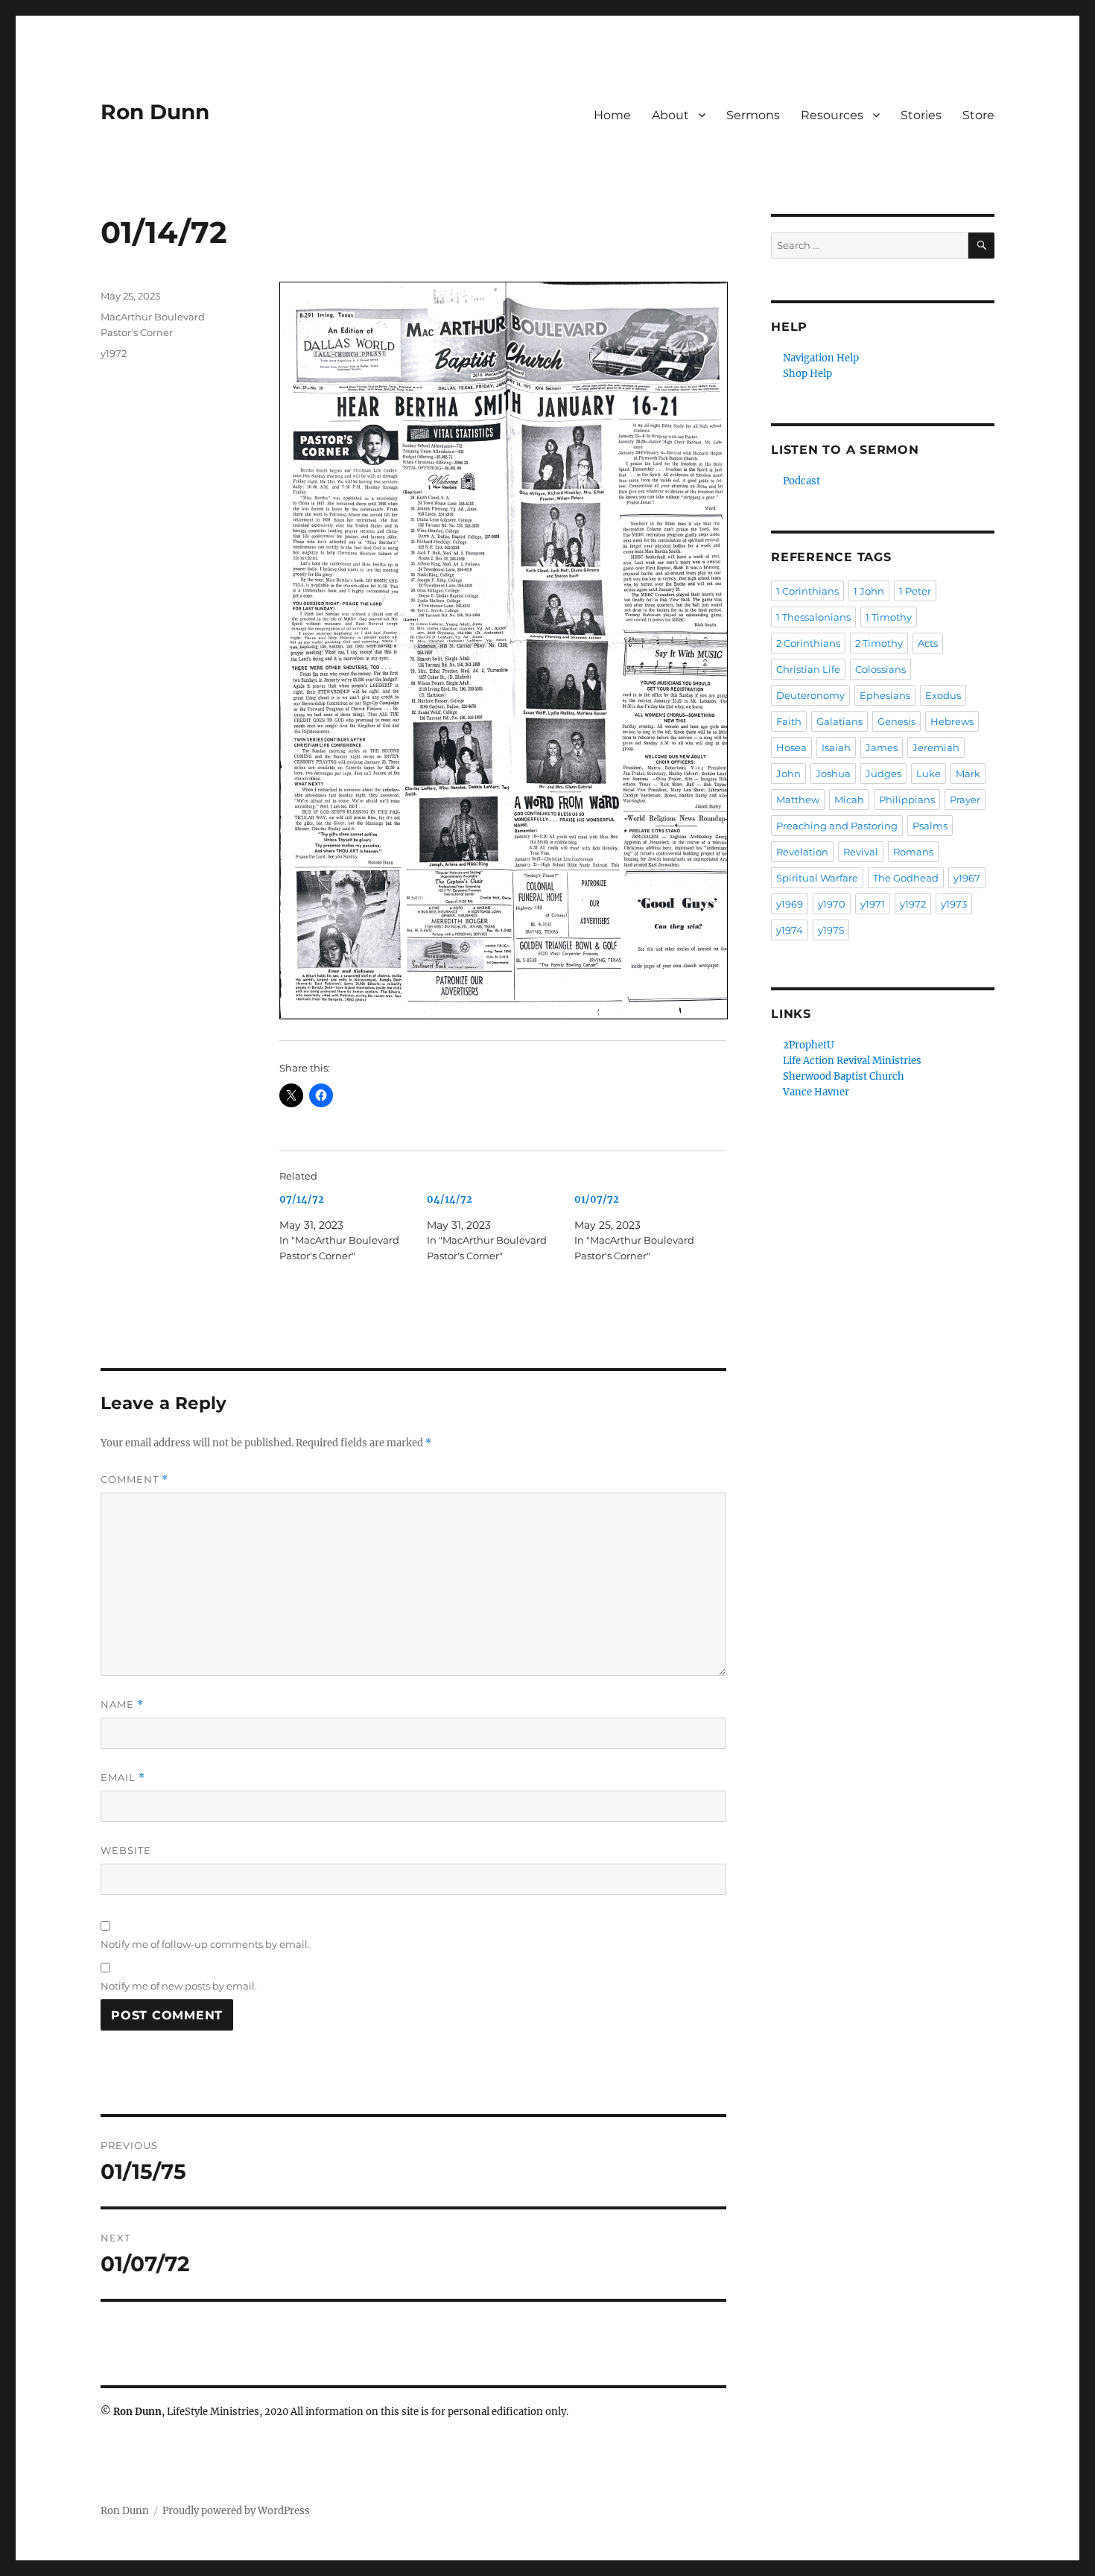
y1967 (967, 878)
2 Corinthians (808, 643)
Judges (883, 773)
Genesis (896, 721)
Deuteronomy (810, 695)
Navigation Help (821, 358)
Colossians (880, 669)
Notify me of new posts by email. (179, 1986)
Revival (861, 852)
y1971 (873, 904)
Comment (134, 1480)
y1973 (954, 904)
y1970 (832, 904)
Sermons (753, 115)
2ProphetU (809, 1045)
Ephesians (885, 695)
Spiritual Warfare (817, 878)
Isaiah (836, 747)
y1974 (790, 930)
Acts (928, 643)
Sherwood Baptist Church (844, 1076)
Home (612, 115)
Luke (929, 773)
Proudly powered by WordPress (236, 2511)
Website (126, 1850)
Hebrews (952, 721)
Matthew (798, 800)
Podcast (802, 481)
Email (123, 1778)
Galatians (839, 721)
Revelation (802, 852)
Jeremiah (936, 747)
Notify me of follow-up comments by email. (205, 1944)
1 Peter (915, 591)
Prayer (965, 800)
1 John (869, 591)
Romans (913, 852)
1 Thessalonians (813, 617)
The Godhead (906, 878)
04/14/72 (450, 1199)
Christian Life (808, 669)
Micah (849, 800)
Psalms (930, 826)
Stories (921, 115)
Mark (968, 773)
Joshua (833, 773)
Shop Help (807, 374)
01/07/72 (597, 1199)
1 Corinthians (807, 591)
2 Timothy (879, 643)
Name (122, 1705)
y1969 (790, 904)
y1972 (114, 353)
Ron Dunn (155, 112)
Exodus (943, 695)
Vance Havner (816, 1092)
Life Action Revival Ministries (852, 1061)
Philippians (907, 800)
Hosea (791, 747)
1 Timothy (889, 617)
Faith (789, 721)
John (788, 773)
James (882, 747)
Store (978, 115)
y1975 (831, 930)
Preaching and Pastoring (837, 826)
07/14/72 (302, 1199)
